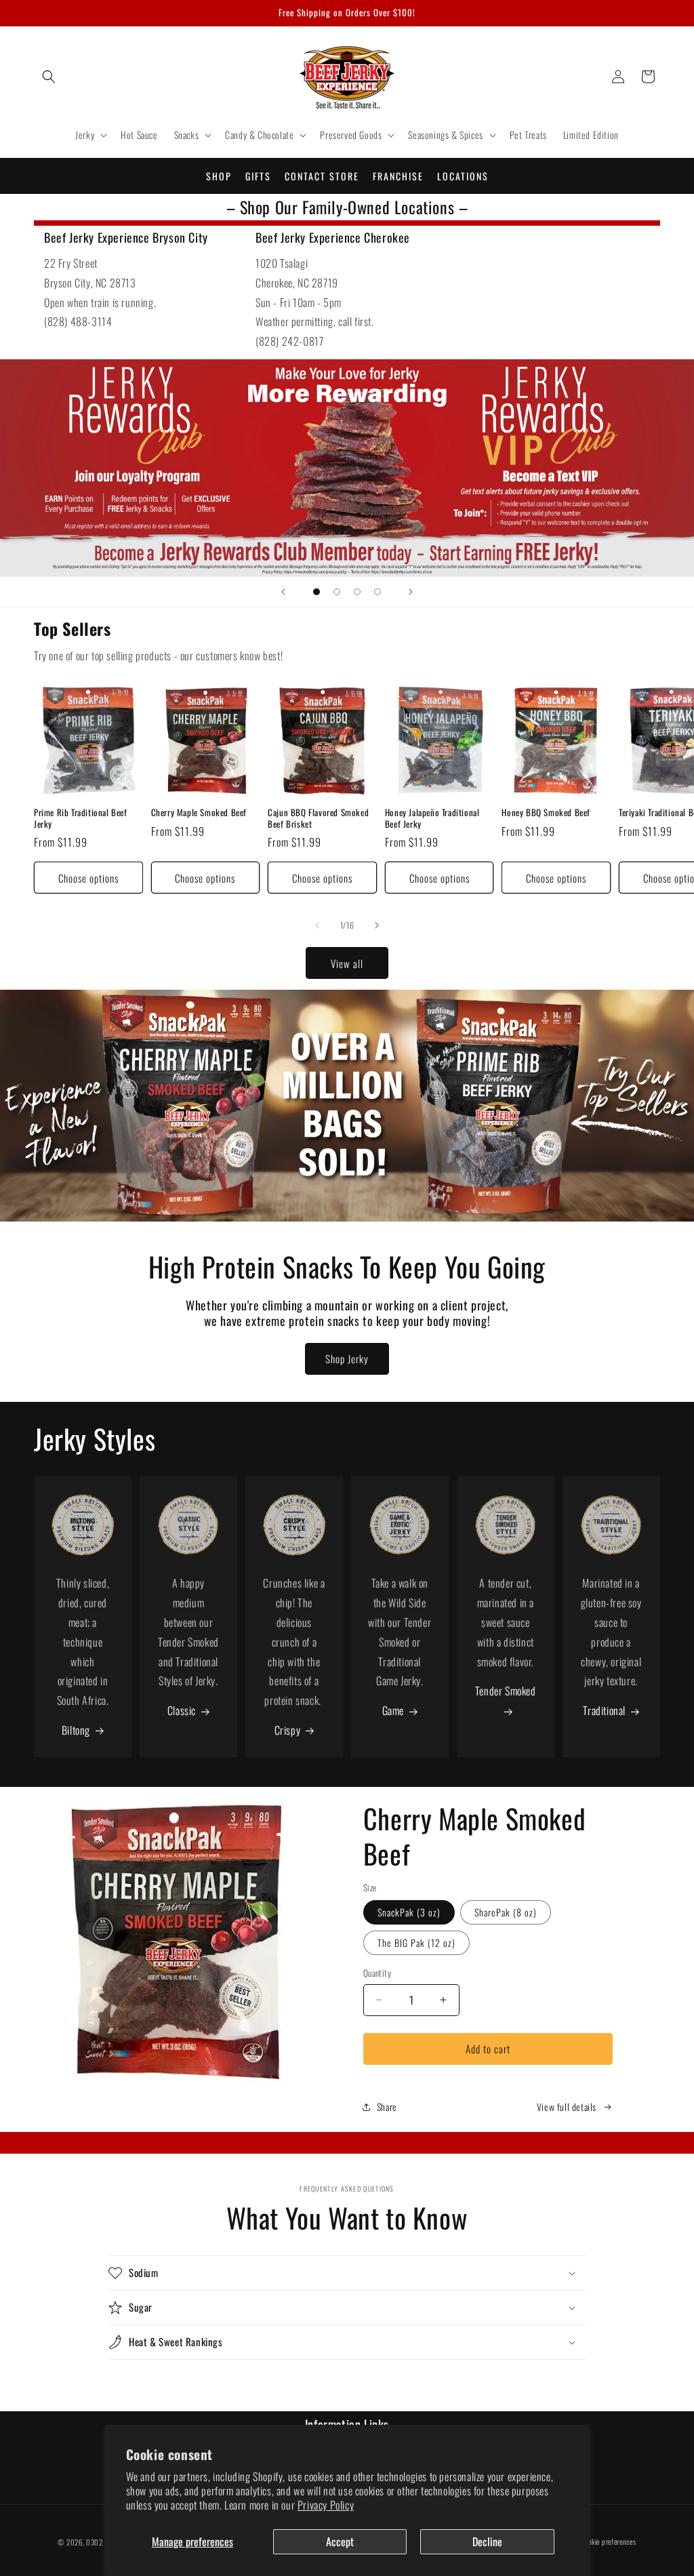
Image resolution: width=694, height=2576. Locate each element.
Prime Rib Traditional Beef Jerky (81, 818)
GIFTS (258, 176)
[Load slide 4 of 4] (377, 592)
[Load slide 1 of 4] (317, 592)
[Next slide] (411, 592)
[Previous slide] (283, 592)
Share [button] (387, 2107)
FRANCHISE (398, 176)
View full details (567, 2107)
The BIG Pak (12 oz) (416, 1943)
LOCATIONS (463, 176)
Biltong (76, 1730)
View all (347, 963)
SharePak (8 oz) (506, 1912)
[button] (49, 77)
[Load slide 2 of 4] (337, 592)
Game (393, 1710)
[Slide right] (377, 925)
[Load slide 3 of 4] (357, 592)
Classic (182, 1710)
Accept (340, 2541)
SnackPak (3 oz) (409, 1912)
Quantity (377, 1973)
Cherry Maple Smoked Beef (199, 812)
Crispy (288, 1730)
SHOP (219, 176)
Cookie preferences (609, 2541)
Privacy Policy (326, 2505)
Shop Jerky (347, 1359)
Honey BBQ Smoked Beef (546, 812)
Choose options (88, 878)
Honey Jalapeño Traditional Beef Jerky (432, 818)
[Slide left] (317, 925)
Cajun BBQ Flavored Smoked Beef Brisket (318, 818)
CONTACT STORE (322, 176)
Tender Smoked (506, 1691)
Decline (487, 2541)
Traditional (604, 1710)
